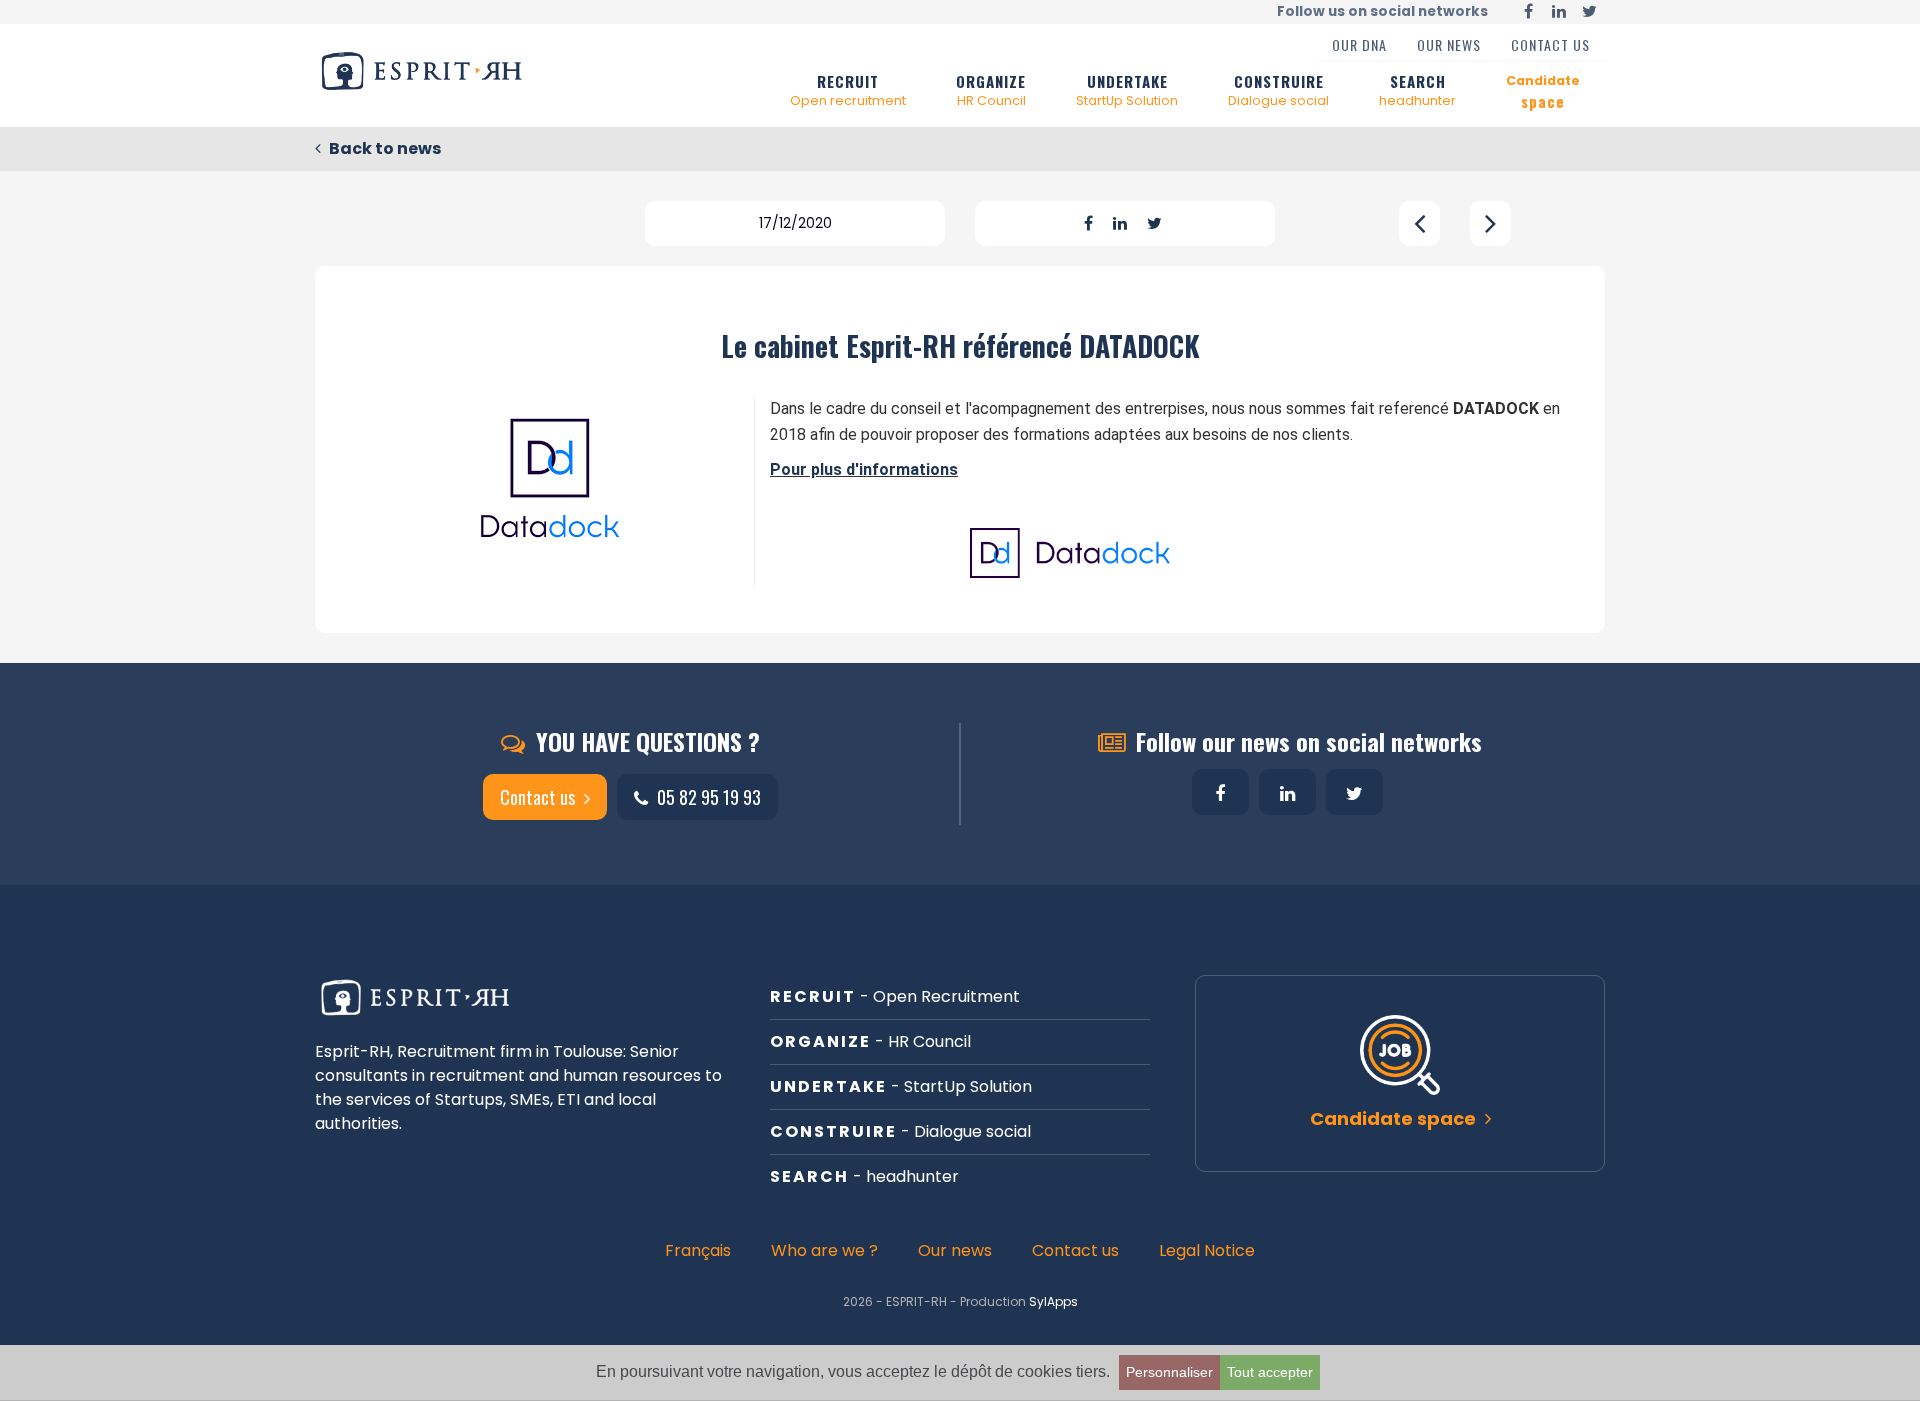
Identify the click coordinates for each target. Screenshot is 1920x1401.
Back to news (383, 148)
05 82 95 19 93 (707, 797)
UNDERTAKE (1127, 89)
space (1543, 92)
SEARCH (1417, 89)
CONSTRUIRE (1278, 89)
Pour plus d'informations (864, 469)
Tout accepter (1270, 1372)
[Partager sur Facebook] (1088, 223)
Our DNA (1359, 44)
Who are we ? (824, 1250)
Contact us (1550, 44)
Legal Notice (1207, 1250)
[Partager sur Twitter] (1154, 223)
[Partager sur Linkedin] (1120, 223)
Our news (1449, 44)
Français (698, 1250)
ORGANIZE (991, 89)
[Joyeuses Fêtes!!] (1490, 223)
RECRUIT (848, 89)
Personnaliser (1169, 1372)
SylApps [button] (1053, 1301)
